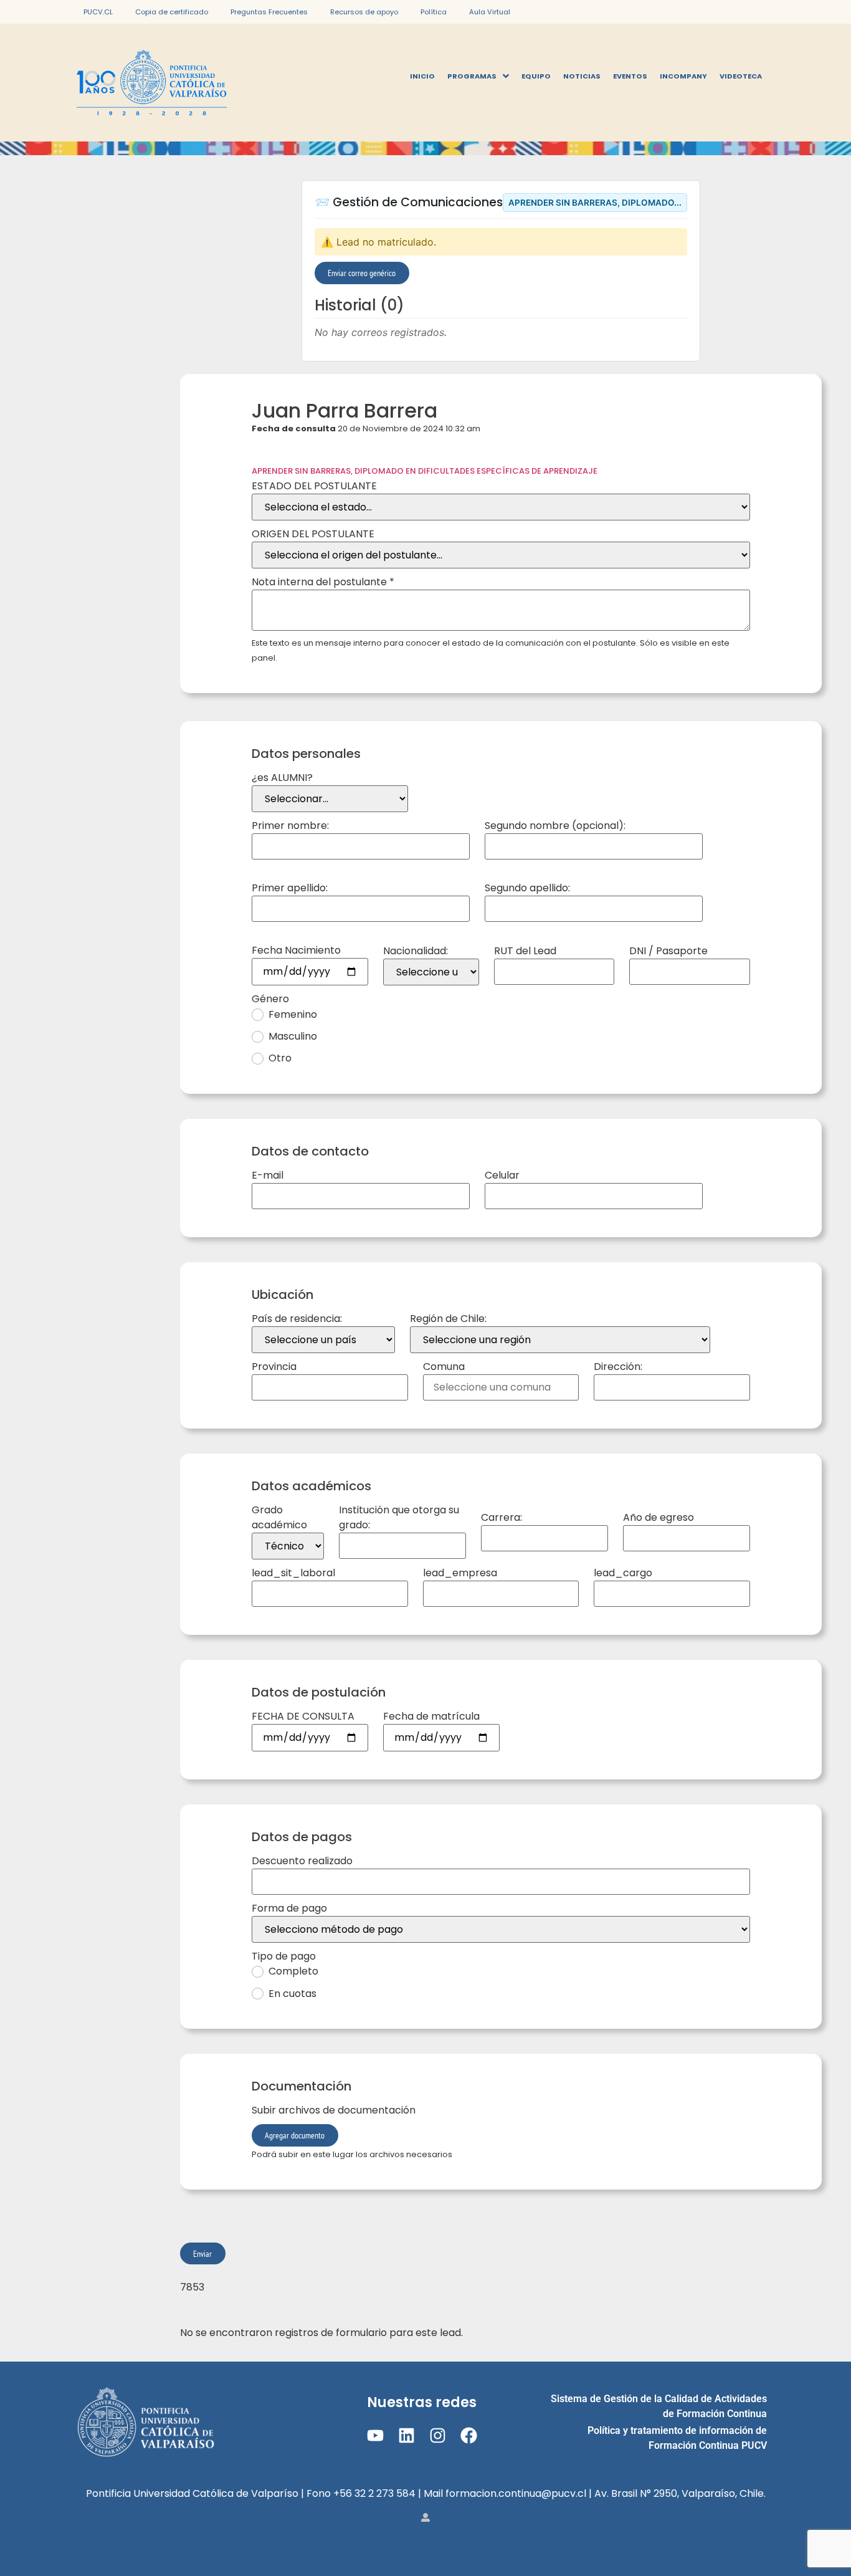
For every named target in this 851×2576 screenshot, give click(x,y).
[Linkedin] (406, 2435)
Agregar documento (295, 2135)
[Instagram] (438, 2435)
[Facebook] (469, 2435)
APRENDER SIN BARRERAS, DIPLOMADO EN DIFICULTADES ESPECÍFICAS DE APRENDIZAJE (425, 471)
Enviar (202, 2253)
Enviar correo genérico (362, 273)
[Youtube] (375, 2435)
